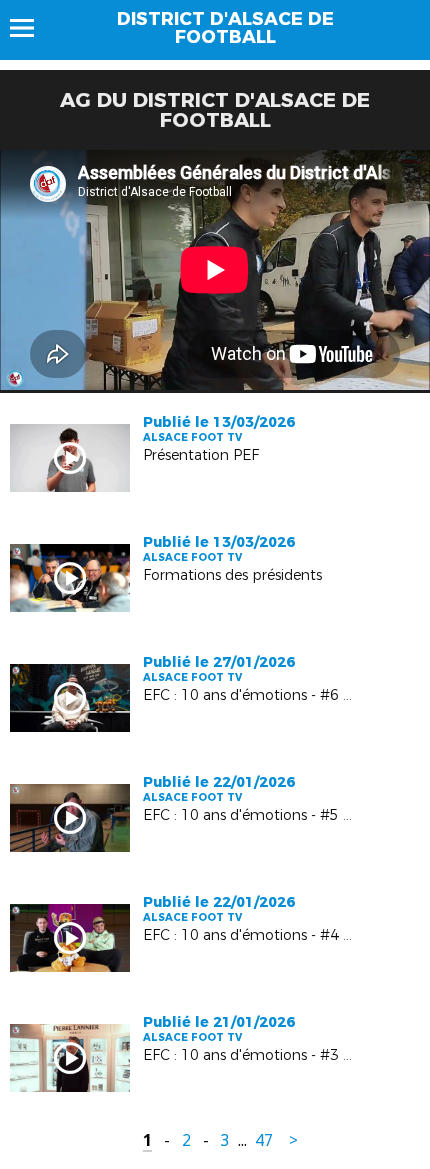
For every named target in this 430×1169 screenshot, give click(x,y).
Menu (31, 28)
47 (264, 1140)
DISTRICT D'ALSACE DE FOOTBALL (225, 28)
